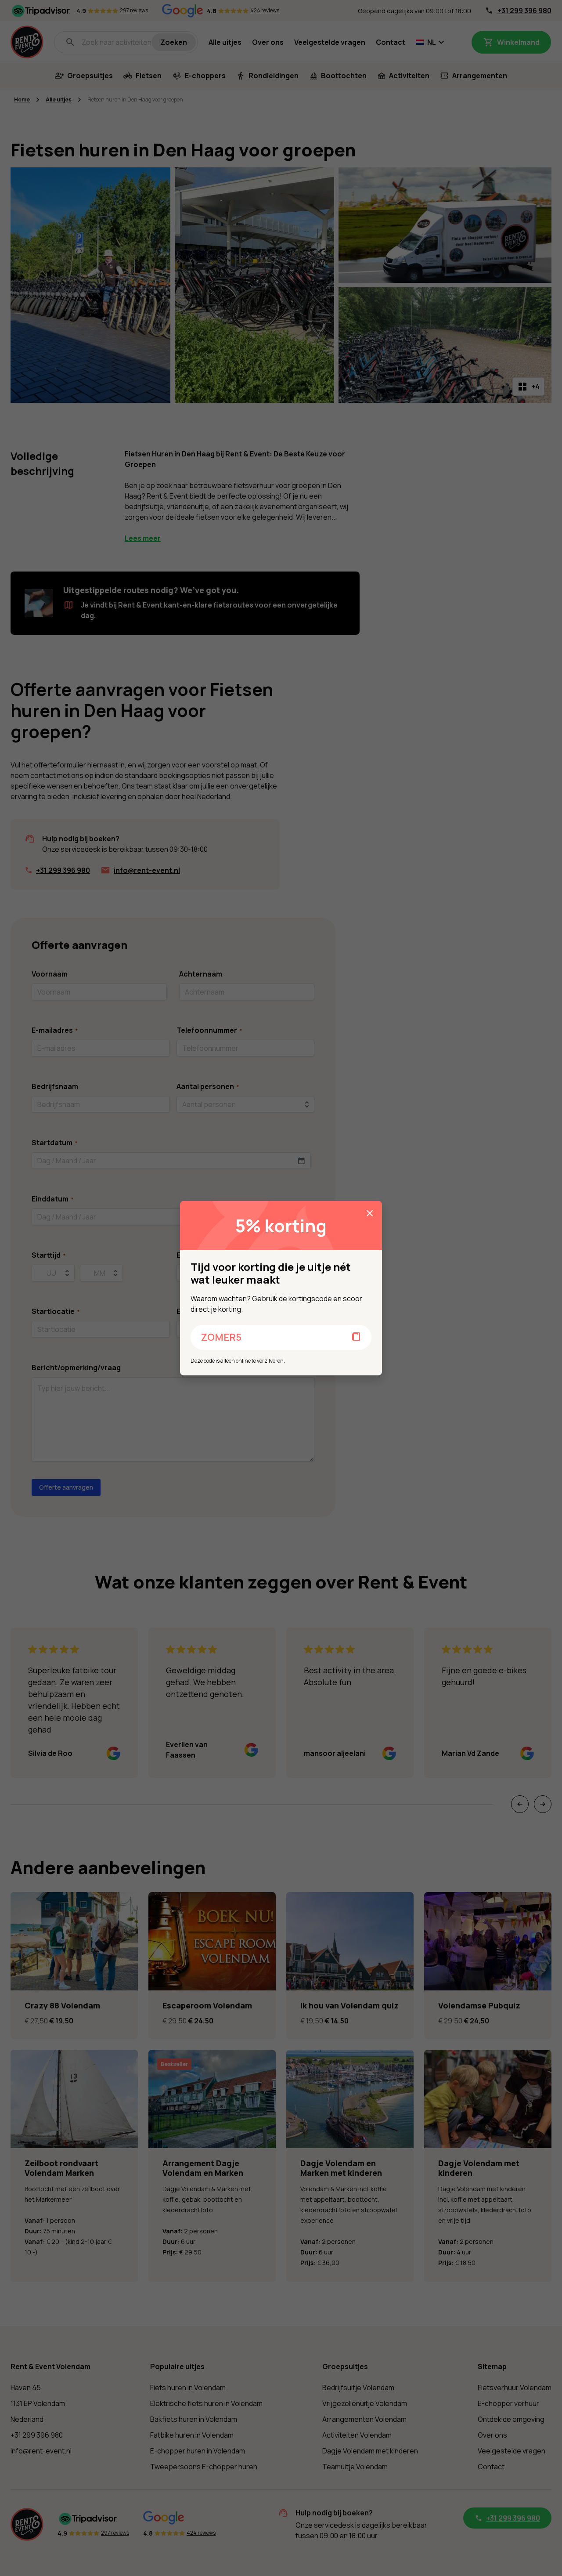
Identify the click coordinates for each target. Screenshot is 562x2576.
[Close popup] (370, 1213)
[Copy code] (357, 1337)
